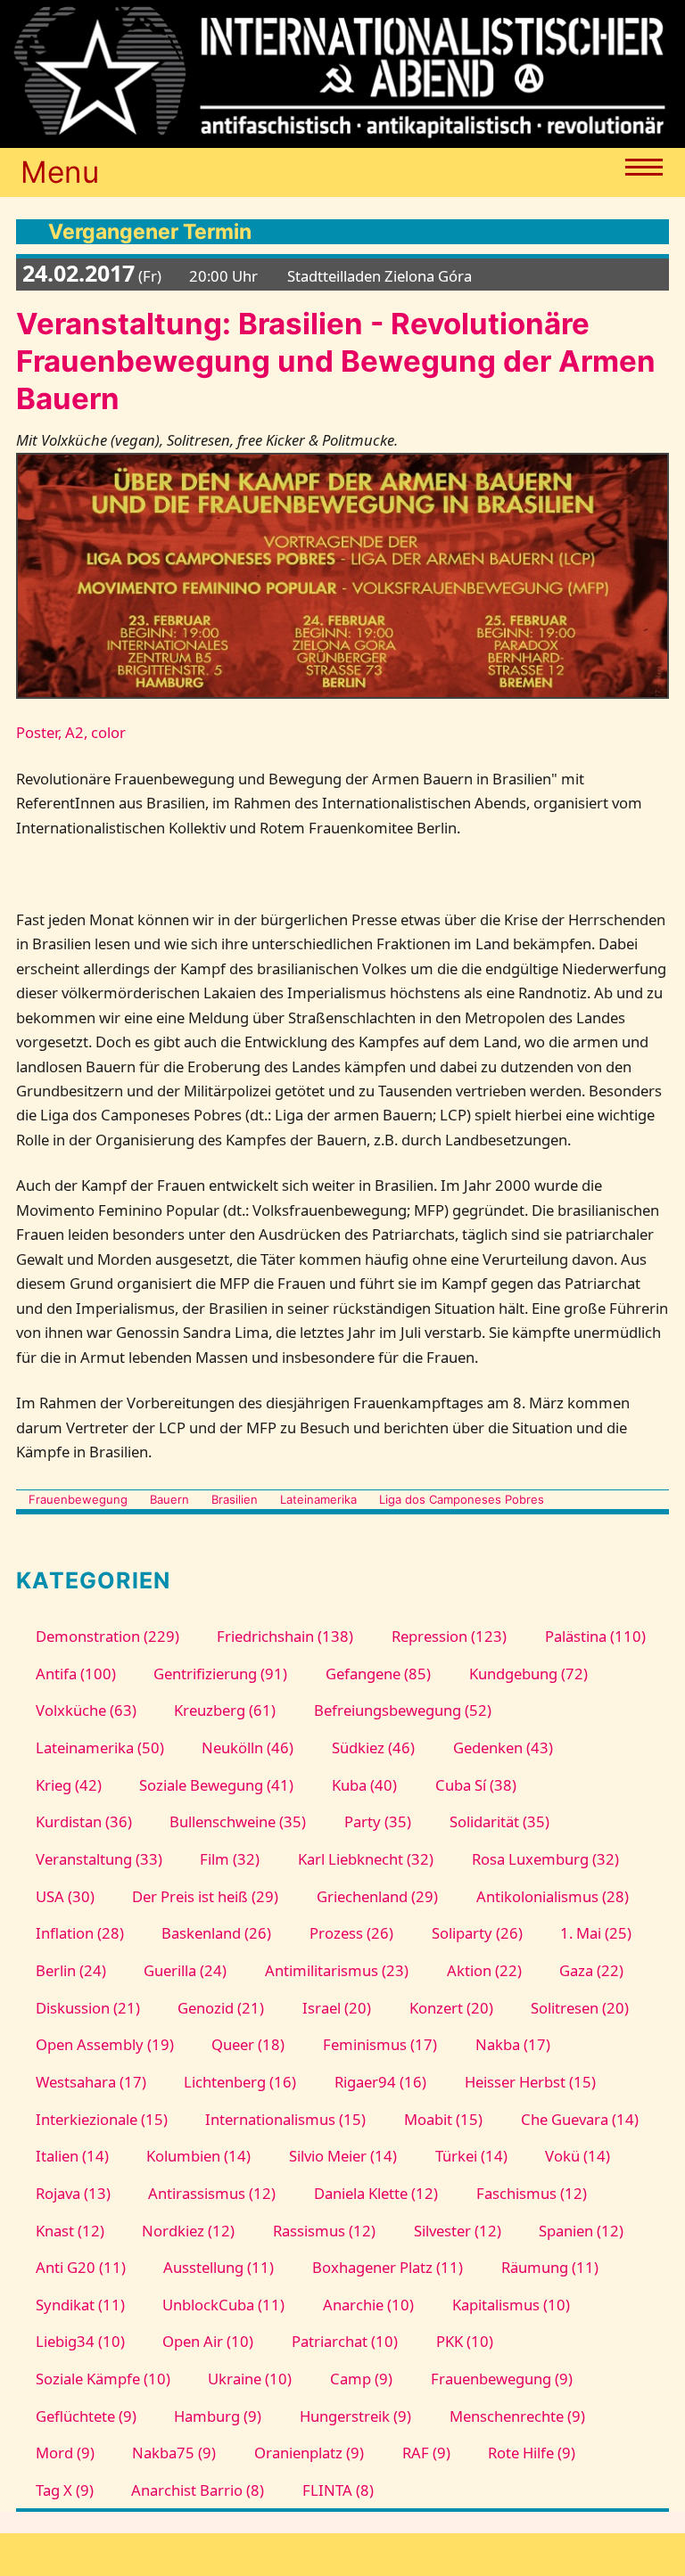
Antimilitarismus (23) (337, 1970)
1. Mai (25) (596, 1933)
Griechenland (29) (377, 1896)
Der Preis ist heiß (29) (205, 1896)
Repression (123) (449, 1636)
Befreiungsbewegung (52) (403, 1710)
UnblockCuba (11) (223, 2305)
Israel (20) (337, 2008)
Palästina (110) (595, 1636)
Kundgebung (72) (528, 1674)
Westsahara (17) (91, 2082)
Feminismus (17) (380, 2044)
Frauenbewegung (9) (502, 2379)
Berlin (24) (71, 1970)
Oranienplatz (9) (309, 2453)
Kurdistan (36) (84, 1821)
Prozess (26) (351, 1933)
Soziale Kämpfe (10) (103, 2379)
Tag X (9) (65, 2490)
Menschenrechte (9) (517, 2416)
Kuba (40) (364, 1785)
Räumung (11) (550, 2267)
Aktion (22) (484, 1970)
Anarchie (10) (368, 2305)
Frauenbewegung (78, 1499)
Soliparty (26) (477, 1933)
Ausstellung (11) (219, 2267)
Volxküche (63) (86, 1710)
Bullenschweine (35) (238, 1821)
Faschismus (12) (532, 2193)
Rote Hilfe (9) (532, 2453)
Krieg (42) (69, 1785)
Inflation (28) (80, 1933)
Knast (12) (70, 2231)
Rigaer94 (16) (380, 2082)
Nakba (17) (513, 2044)
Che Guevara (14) (580, 2119)
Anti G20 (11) (81, 2267)
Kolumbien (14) (198, 2156)
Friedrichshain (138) (285, 1636)
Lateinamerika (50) (100, 1747)
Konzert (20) (451, 2008)
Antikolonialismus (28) (553, 1896)
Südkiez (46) (373, 1747)
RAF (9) (426, 2453)
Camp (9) (361, 2379)
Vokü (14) (578, 2156)
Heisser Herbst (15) (530, 2082)
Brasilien (235, 1499)
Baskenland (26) (216, 1933)
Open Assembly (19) (105, 2044)
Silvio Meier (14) (343, 2156)
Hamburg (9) (218, 2416)
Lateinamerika (318, 1499)
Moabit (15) (443, 2119)
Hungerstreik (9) (355, 2416)
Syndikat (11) (80, 2305)
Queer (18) (248, 2044)
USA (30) (65, 1896)
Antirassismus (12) (212, 2193)
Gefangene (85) (378, 1674)
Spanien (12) (581, 2231)
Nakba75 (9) (174, 2453)
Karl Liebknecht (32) (366, 1859)
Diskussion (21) (88, 2008)
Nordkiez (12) (188, 2231)
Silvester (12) (458, 2231)
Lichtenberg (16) (240, 2082)
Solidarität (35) (499, 1821)
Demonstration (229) (107, 1636)
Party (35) (378, 1821)
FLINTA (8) (338, 2490)
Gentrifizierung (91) (220, 1674)
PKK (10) (465, 2341)
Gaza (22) (591, 1970)
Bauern (169, 1499)
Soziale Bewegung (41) (216, 1785)
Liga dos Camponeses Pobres (462, 1499)
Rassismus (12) (324, 2231)
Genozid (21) (221, 2008)
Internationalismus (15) (285, 2119)
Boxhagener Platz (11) (388, 2267)
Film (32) (230, 1859)
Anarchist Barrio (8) (198, 2490)
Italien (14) (72, 2156)
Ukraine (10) (250, 2379)
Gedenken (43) (503, 1747)
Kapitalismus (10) (511, 2305)
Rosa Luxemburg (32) (545, 1859)
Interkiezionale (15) (102, 2119)
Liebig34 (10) (80, 2341)
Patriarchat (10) (345, 2341)
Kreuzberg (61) (225, 1710)
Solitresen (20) (580, 2008)
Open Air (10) (208, 2341)
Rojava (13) (73, 2193)
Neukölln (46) (248, 1747)
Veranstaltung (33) (99, 1859)
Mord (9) (65, 2453)
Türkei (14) (471, 2156)
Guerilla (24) (185, 1970)
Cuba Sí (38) (476, 1785)
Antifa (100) (76, 1674)
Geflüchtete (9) (86, 2416)
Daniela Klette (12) (376, 2193)
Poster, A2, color (71, 732)
